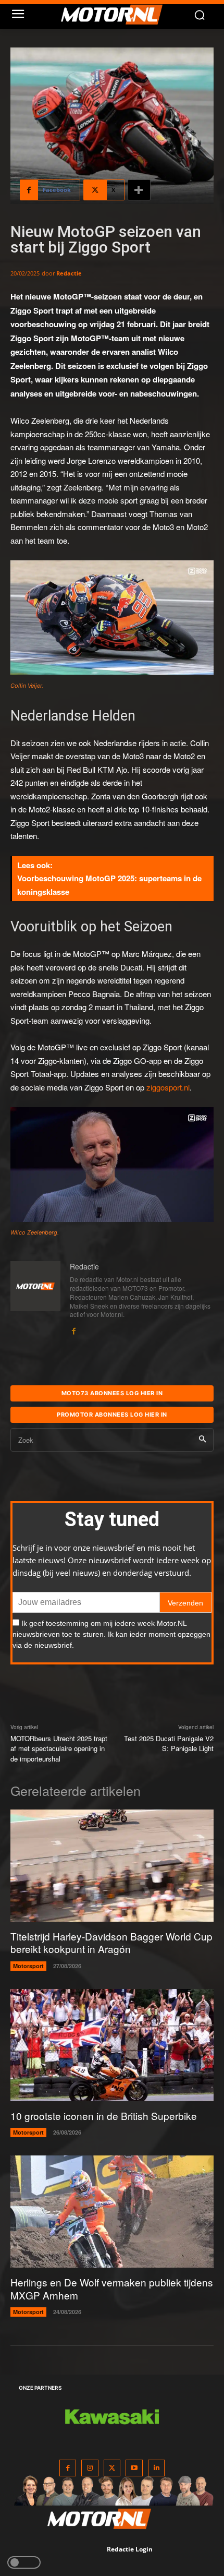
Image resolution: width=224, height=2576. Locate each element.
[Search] (202, 1440)
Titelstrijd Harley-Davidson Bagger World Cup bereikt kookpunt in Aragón (111, 1943)
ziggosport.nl (168, 1087)
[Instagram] (90, 2468)
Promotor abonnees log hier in (112, 1415)
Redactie (69, 273)
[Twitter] (112, 2468)
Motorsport (28, 1966)
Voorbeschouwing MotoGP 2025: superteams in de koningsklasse (109, 885)
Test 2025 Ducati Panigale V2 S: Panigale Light (169, 1744)
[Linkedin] (157, 2468)
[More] (139, 190)
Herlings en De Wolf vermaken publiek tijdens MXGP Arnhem (112, 2289)
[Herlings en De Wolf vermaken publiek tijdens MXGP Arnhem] (112, 2212)
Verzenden (185, 1603)
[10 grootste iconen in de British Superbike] (112, 2045)
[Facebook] (73, 1328)
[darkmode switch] (24, 2562)
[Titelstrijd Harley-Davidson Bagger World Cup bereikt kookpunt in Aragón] (112, 1866)
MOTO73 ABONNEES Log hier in (112, 1393)
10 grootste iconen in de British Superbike (104, 2116)
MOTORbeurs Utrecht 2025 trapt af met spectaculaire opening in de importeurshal (59, 1748)
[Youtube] (134, 2468)
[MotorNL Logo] (117, 15)
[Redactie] (35, 1298)
